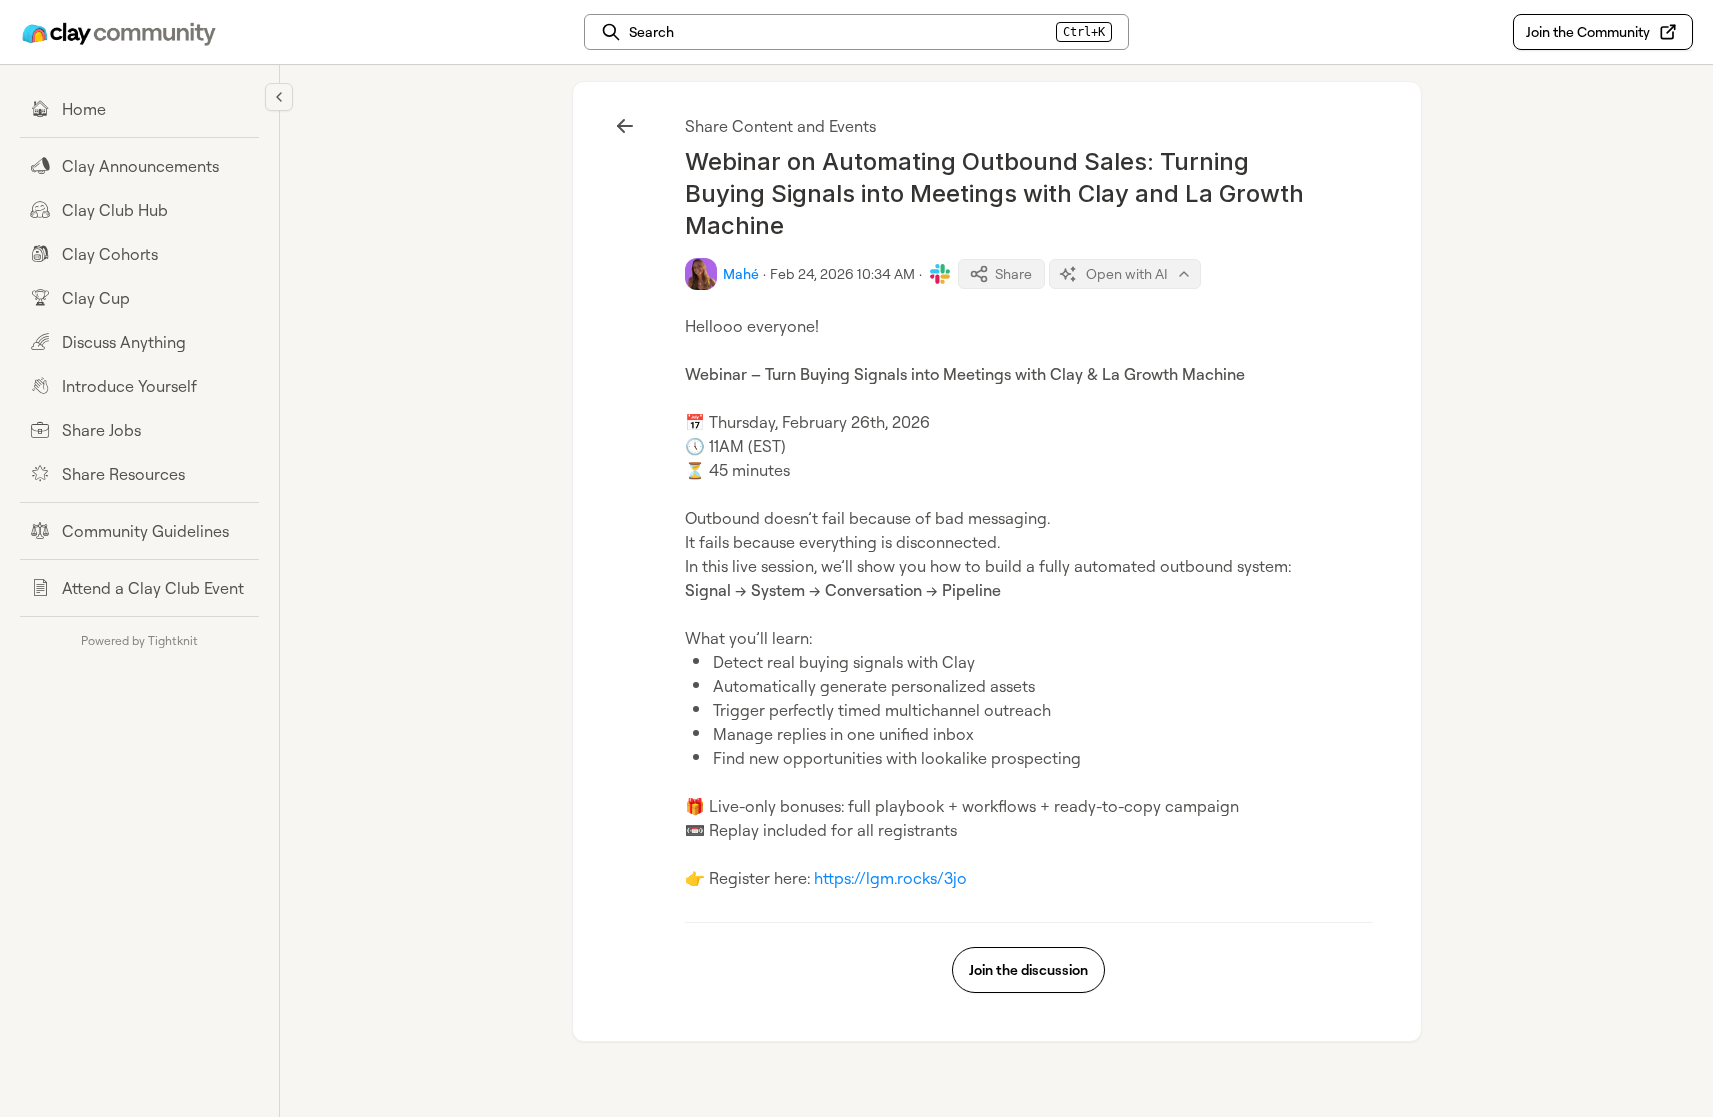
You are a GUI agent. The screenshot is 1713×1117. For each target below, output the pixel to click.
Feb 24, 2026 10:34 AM (842, 273)
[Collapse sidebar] (279, 97)
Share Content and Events (780, 126)
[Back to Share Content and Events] (625, 126)
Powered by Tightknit (139, 640)
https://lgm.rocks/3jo (890, 878)
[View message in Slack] (940, 274)
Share (1013, 273)
